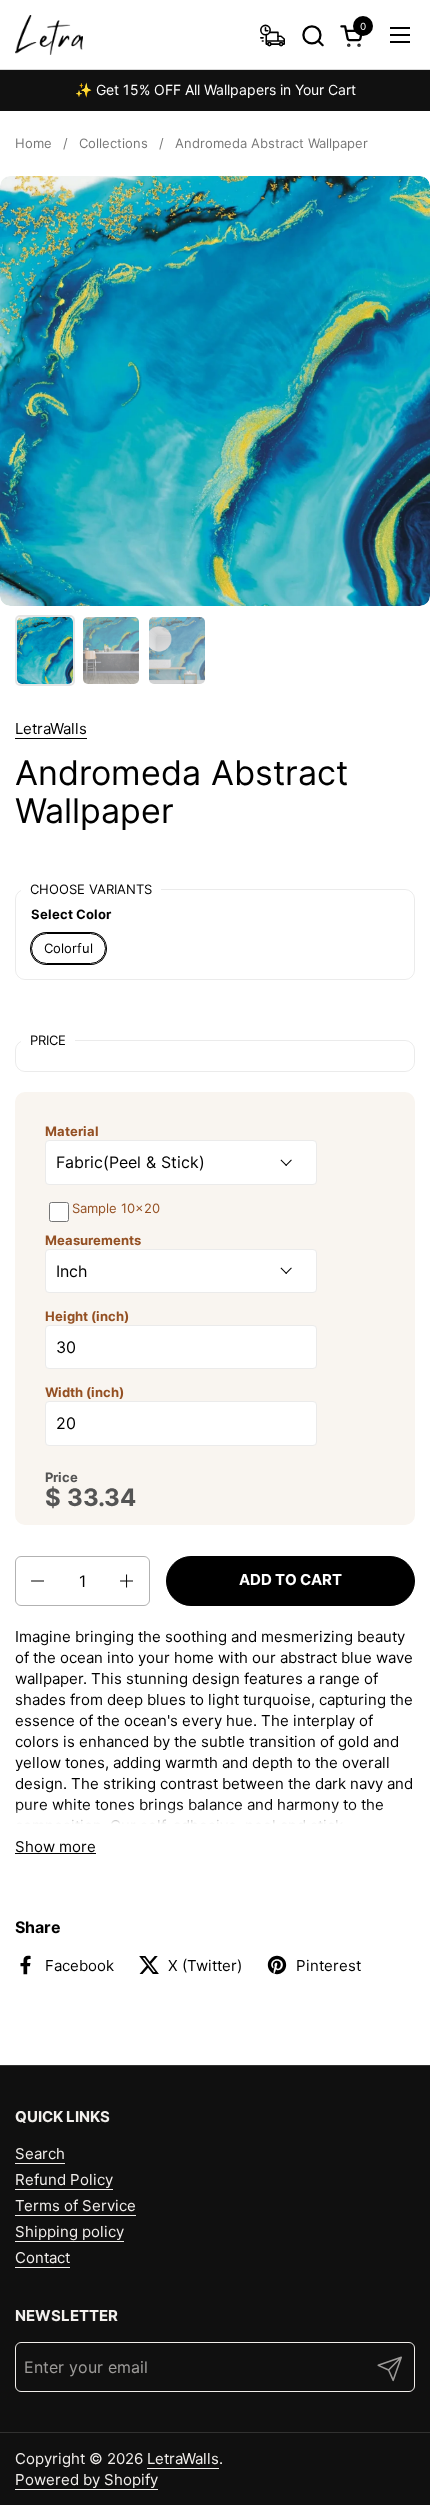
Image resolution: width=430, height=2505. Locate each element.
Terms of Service (75, 2205)
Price (61, 1477)
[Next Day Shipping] (272, 35)
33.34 (101, 1497)
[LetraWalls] (49, 35)
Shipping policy (69, 2231)
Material (72, 1131)
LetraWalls (51, 728)
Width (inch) (84, 1392)
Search (40, 2153)
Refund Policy (64, 2179)
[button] (312, 35)
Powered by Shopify (86, 2479)
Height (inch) (87, 1316)
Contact (42, 2257)
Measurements (93, 1240)
